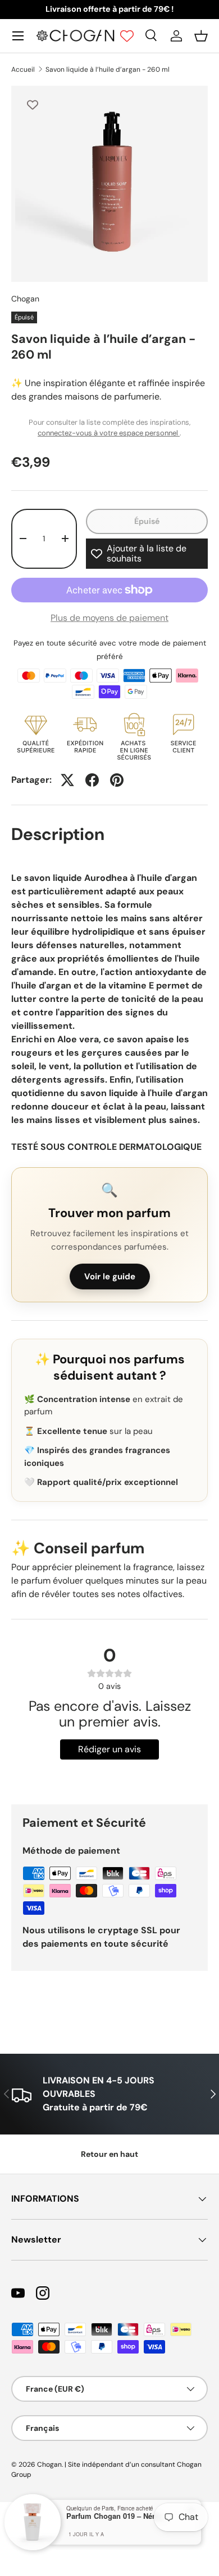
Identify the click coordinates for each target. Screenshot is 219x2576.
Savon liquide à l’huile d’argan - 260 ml (108, 69)
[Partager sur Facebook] (92, 780)
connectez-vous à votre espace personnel (109, 433)
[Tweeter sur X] (67, 780)
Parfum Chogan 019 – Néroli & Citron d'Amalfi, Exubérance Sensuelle (117, 2516)
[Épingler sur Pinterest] (117, 780)
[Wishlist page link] (127, 36)
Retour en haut (109, 2154)
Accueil (23, 69)
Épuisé (147, 521)
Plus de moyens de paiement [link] (109, 618)
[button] (201, 36)
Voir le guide (110, 1277)
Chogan (25, 299)
